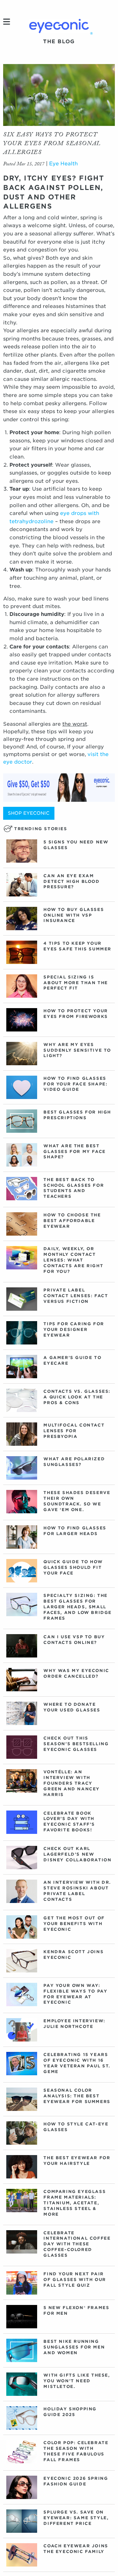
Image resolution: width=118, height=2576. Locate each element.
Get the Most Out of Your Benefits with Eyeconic (74, 1924)
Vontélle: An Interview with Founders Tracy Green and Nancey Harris (72, 1783)
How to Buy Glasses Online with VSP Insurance (74, 915)
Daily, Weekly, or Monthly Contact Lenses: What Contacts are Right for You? (73, 1260)
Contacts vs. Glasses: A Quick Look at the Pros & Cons (77, 1397)
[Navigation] (7, 22)
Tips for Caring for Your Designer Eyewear (74, 1329)
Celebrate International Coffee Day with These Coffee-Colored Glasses (77, 2244)
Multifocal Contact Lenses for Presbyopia (74, 1431)
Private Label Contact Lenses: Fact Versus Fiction (76, 1296)
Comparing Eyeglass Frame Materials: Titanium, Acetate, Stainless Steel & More (75, 2203)
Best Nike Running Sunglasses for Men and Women (74, 2347)
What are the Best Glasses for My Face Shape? (74, 1152)
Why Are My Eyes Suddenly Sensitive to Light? (77, 1050)
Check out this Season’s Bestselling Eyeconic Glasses (76, 1744)
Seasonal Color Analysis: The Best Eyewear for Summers (77, 2096)
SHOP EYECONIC (29, 813)
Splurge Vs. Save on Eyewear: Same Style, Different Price (76, 2518)
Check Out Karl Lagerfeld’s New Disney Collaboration (77, 1854)
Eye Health (63, 164)
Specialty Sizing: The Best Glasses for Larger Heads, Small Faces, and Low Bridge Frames (78, 1607)
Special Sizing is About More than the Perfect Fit (76, 983)
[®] (59, 26)
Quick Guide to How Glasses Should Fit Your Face (73, 1567)
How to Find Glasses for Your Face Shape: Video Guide (75, 1084)
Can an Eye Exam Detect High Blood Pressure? (71, 881)
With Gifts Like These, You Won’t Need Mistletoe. (77, 2381)
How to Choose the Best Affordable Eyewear (72, 1221)
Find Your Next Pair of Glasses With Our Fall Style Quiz (75, 2280)
